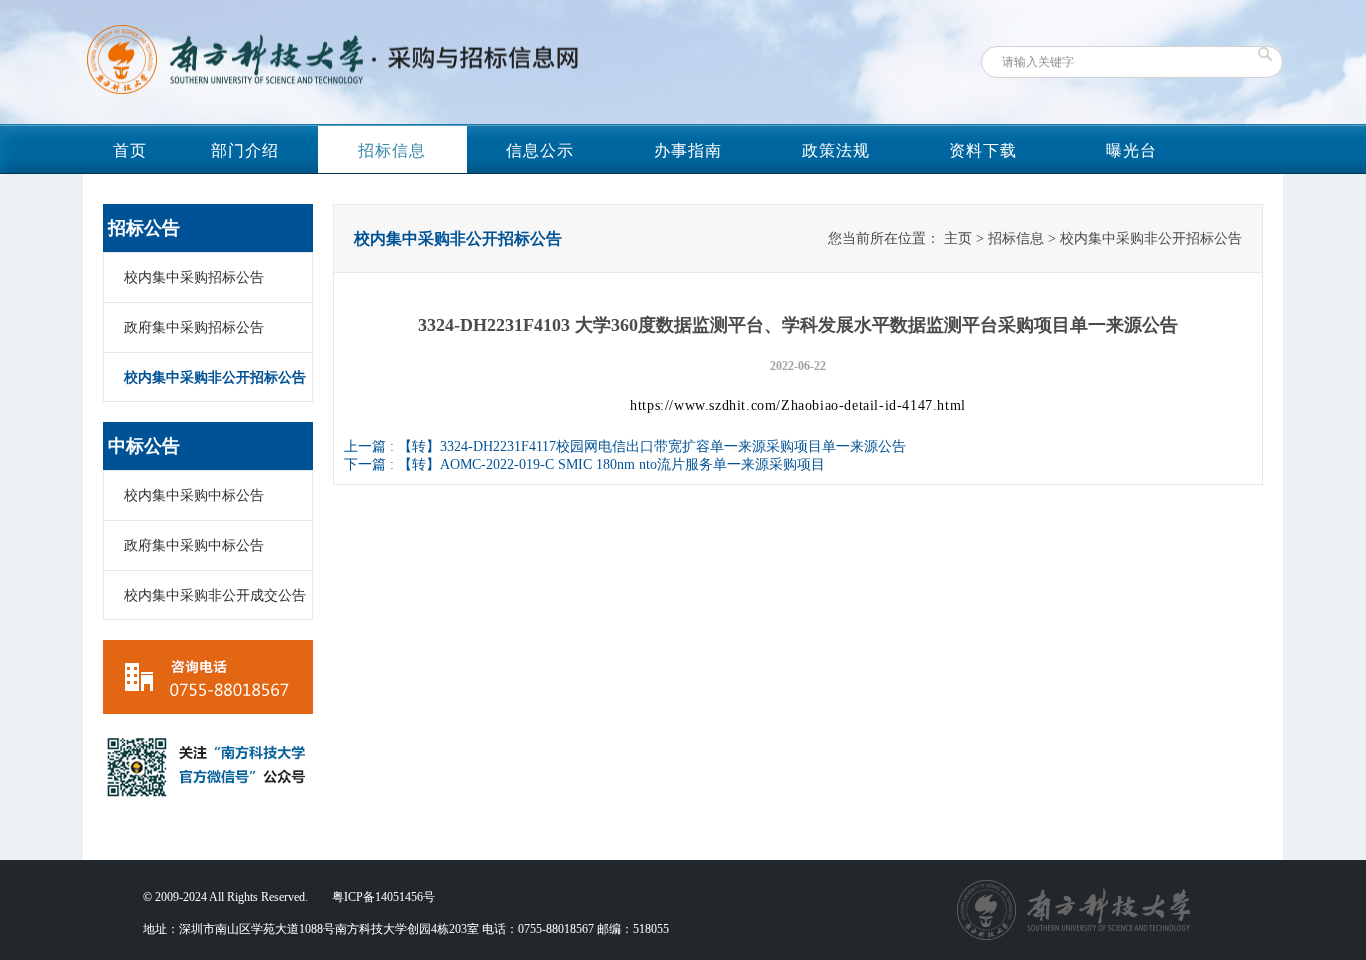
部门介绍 (245, 150)
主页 (958, 238)
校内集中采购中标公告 (194, 495)
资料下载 (983, 150)
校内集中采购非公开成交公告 (215, 595)
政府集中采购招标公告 (194, 327)
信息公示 (540, 150)
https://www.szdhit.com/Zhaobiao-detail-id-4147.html (798, 405)
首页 (130, 150)
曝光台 (1131, 150)
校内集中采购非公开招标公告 (215, 377)
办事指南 (688, 150)
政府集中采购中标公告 (194, 545)
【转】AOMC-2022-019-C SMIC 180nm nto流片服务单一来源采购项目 (611, 464)
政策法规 (836, 150)
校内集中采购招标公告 (194, 277)
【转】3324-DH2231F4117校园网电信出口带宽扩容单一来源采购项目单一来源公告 (652, 446)
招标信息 (392, 150)
